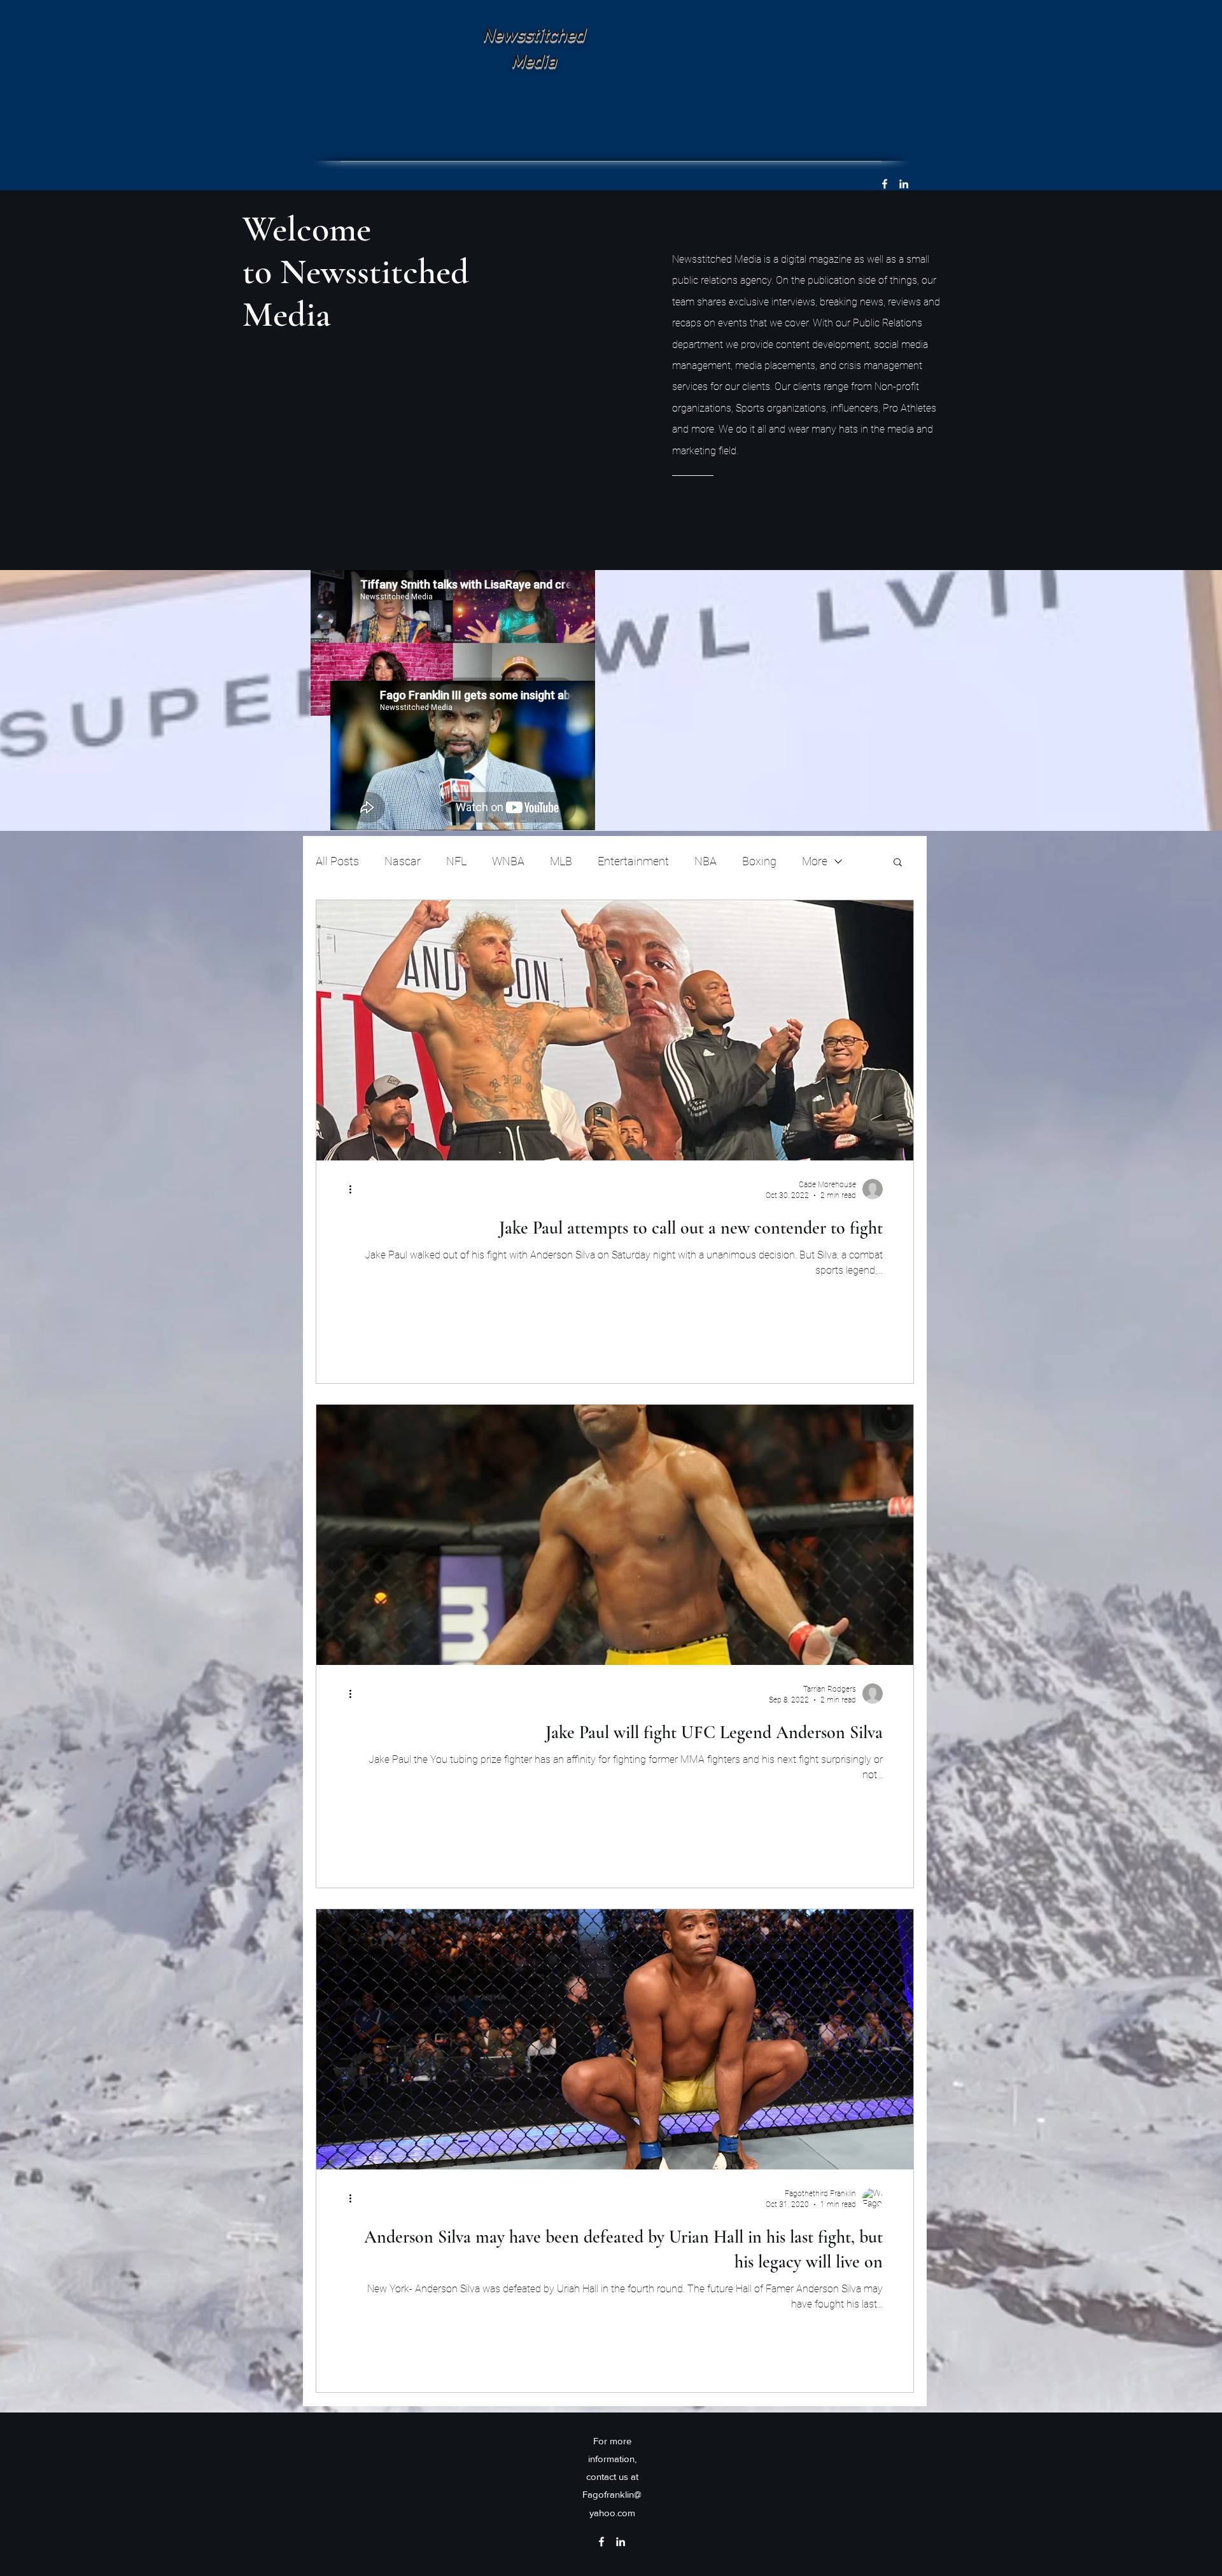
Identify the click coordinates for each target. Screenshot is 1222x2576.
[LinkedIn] (904, 184)
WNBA (508, 861)
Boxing (759, 861)
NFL (456, 861)
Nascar (403, 861)
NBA (706, 861)
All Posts (337, 861)
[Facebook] (885, 184)
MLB (561, 861)
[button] (898, 863)
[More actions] (355, 1189)
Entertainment (633, 861)
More (815, 861)
